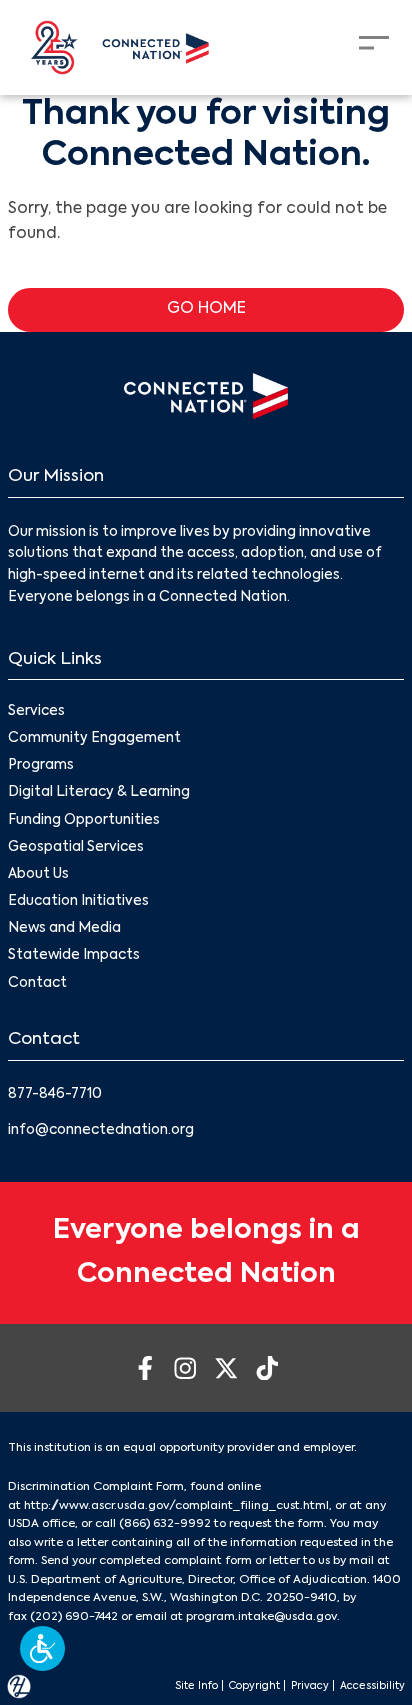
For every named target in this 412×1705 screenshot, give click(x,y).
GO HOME (206, 309)
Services (36, 711)
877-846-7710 (55, 1094)
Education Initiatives (78, 901)
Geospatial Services (76, 847)
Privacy (310, 1686)
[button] (42, 1648)
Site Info (196, 1686)
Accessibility (372, 1686)
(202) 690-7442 (74, 1617)
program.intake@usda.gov (261, 1617)
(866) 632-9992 (165, 1524)
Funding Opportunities (84, 820)
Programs (41, 765)
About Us (38, 874)
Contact (37, 983)
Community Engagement (94, 738)
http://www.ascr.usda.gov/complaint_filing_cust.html (176, 1506)
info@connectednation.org (101, 1130)
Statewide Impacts (74, 955)
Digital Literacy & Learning (99, 792)
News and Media (64, 928)
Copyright (254, 1686)
